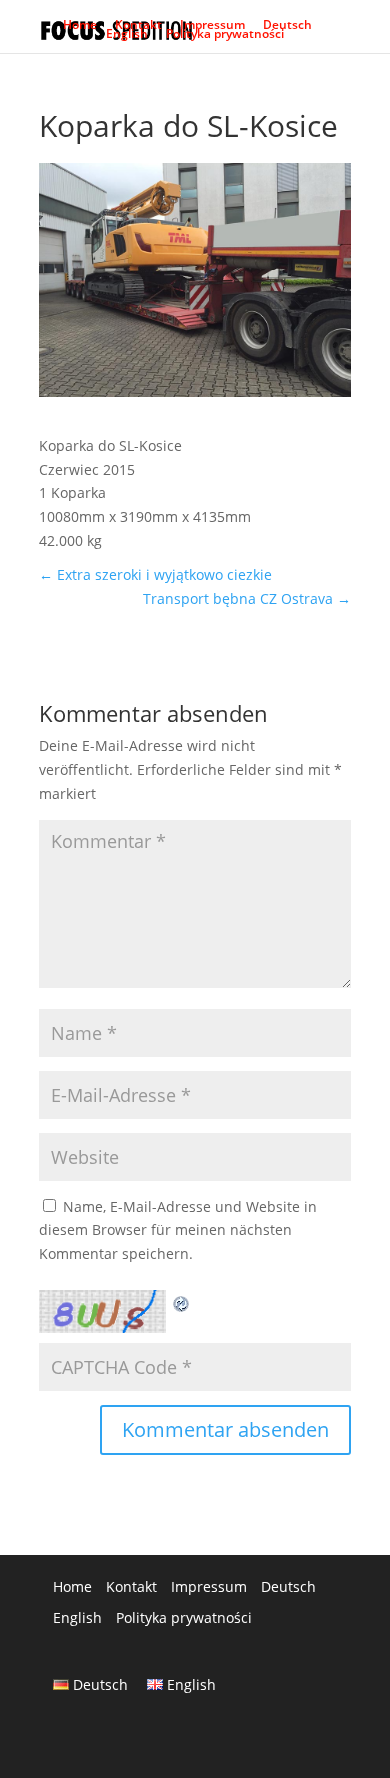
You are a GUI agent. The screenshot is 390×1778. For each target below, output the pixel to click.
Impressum (212, 29)
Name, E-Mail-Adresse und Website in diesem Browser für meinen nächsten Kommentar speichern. (178, 1230)
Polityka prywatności (225, 38)
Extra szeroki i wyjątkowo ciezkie (155, 574)
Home (80, 29)
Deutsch (287, 29)
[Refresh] (182, 1301)
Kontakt (138, 29)
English (127, 38)
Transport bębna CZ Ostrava (247, 598)
